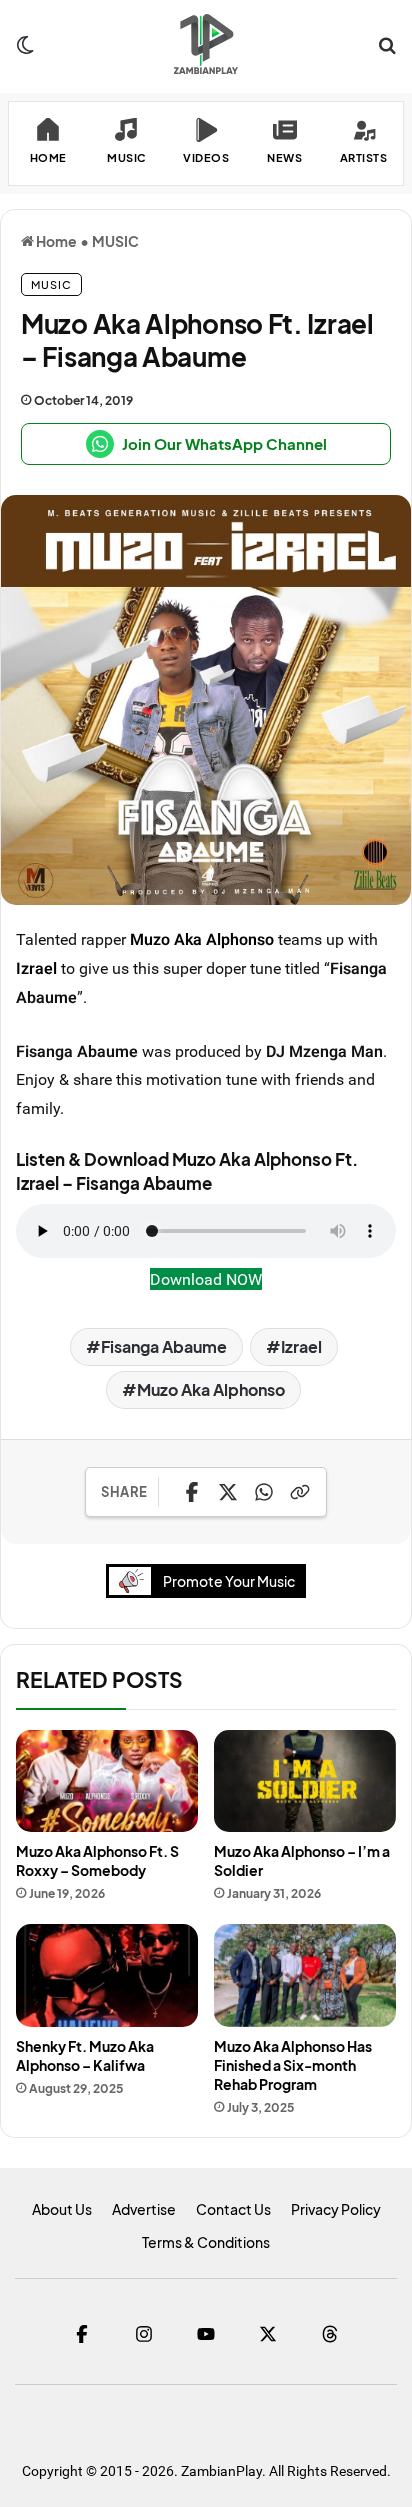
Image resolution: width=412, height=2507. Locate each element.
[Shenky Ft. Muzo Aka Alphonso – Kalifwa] (107, 1975)
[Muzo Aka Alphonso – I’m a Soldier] (305, 1781)
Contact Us (233, 2209)
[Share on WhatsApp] (264, 1492)
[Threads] (330, 2334)
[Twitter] (268, 2334)
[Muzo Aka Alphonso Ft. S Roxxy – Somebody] (107, 1781)
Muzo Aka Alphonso (202, 939)
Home (55, 241)
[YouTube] (206, 2334)
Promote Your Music (229, 1581)
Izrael (36, 968)
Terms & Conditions (206, 2242)
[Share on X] (228, 1492)
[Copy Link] (300, 1492)
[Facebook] (82, 2334)
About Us (62, 2209)
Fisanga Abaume (164, 1346)
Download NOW (206, 1279)
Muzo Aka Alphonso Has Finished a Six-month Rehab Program (293, 2065)
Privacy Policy (336, 2209)
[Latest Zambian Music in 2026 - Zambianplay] (205, 44)
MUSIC (115, 241)
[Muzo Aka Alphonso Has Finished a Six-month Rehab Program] (305, 1975)
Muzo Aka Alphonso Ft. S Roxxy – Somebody (97, 1860)
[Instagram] (144, 2334)
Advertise (144, 2209)
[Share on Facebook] (192, 1492)
